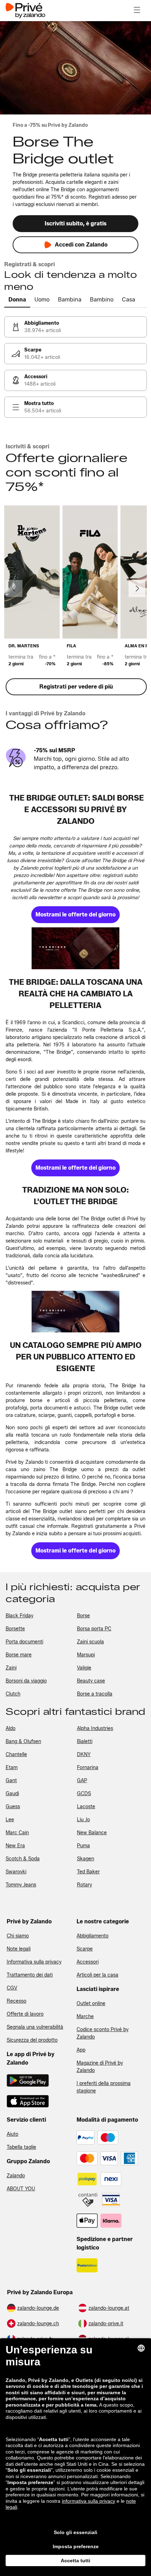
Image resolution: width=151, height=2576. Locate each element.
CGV (12, 1988)
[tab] (17, 300)
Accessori (88, 1962)
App (81, 2050)
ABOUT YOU (21, 2189)
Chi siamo (18, 1936)
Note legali (19, 1949)
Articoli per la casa (97, 1975)
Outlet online (91, 2003)
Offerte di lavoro (25, 2014)
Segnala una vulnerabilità (35, 2027)
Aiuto (12, 2134)
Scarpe (85, 1949)
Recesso (17, 2001)
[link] (75, 327)
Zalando (16, 2176)
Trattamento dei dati (30, 1975)
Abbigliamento (93, 1936)
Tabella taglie (21, 2147)
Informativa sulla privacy (34, 1962)
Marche (85, 2017)
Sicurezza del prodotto (32, 2040)
